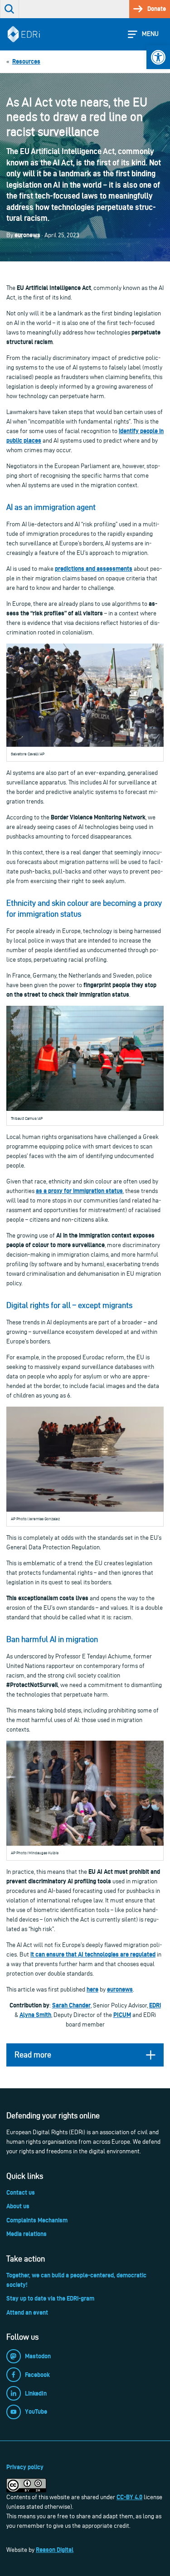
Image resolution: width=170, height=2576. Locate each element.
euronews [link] (120, 1989)
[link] (158, 57)
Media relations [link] (27, 2234)
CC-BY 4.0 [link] (129, 2497)
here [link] (92, 1989)
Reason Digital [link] (55, 2550)
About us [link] (18, 2206)
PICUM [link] (122, 2015)
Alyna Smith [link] (35, 2015)
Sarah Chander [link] (71, 2005)
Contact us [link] (21, 2192)
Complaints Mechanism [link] (37, 2220)
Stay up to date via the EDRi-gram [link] (50, 2298)
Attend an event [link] (27, 2312)
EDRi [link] (155, 2005)
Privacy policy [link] (25, 2467)
